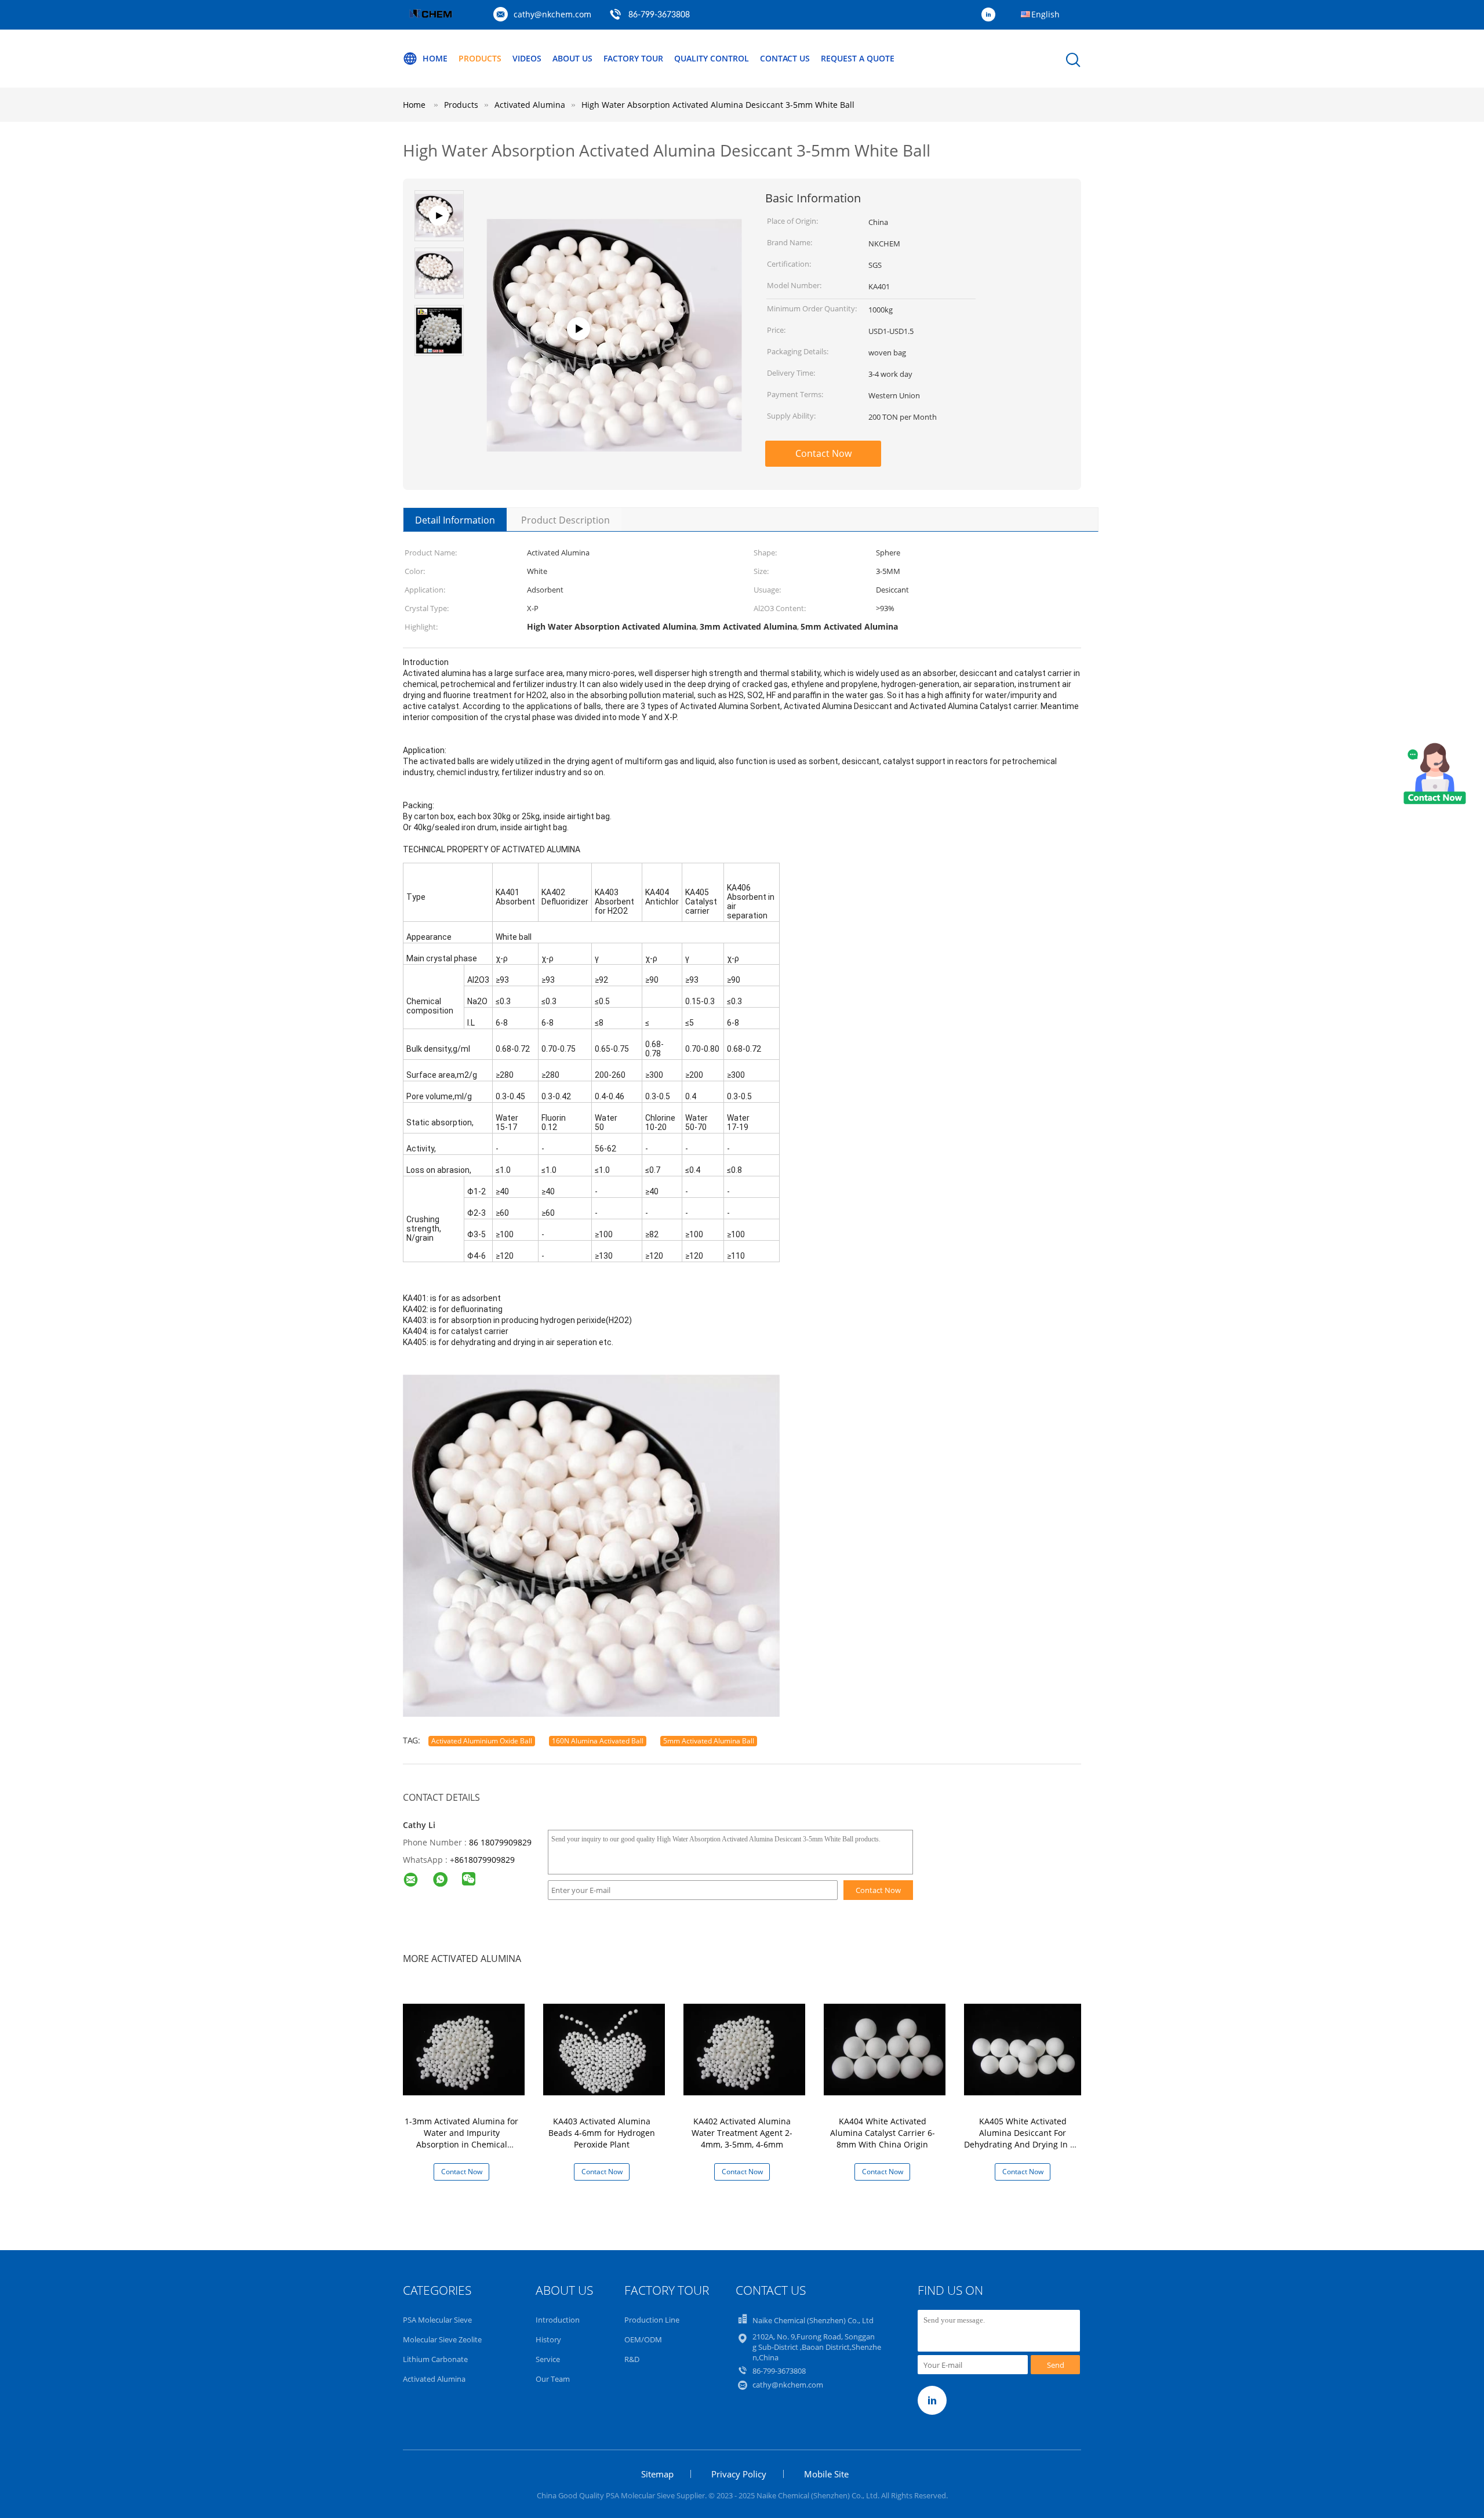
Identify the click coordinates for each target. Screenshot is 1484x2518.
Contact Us (785, 58)
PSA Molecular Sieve (437, 2320)
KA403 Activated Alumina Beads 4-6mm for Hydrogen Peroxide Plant (602, 2133)
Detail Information (455, 520)
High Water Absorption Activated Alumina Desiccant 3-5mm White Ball (718, 105)
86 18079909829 (500, 1842)
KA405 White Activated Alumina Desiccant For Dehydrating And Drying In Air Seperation (1023, 2139)
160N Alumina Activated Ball (598, 1741)
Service (548, 2359)
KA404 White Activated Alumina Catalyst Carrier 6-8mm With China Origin (883, 2133)
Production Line (652, 2320)
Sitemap (657, 2474)
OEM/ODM (643, 2339)
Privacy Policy (739, 2474)
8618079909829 (485, 1860)
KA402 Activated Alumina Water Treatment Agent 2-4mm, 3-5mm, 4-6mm (742, 2133)
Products (480, 58)
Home (435, 58)
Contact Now (823, 453)
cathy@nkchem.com (552, 14)
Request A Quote (858, 58)
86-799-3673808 (659, 15)
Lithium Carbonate (435, 2359)
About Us (572, 58)
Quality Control (712, 58)
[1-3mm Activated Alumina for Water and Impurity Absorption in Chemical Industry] (464, 2049)
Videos (527, 58)
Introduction (558, 2320)
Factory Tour (633, 58)
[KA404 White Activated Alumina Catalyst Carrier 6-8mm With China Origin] (885, 2049)
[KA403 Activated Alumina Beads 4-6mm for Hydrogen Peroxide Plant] (604, 2049)
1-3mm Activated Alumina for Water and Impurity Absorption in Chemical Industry (461, 2139)
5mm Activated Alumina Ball (709, 1741)
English (1045, 14)
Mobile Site (826, 2474)
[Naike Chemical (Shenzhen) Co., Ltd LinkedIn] (991, 15)
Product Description (565, 520)
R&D (632, 2359)
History (548, 2339)
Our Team (553, 2379)
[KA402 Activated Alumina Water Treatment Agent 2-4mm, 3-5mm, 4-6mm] (744, 2049)
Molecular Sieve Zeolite (442, 2339)
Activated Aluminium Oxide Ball (482, 1741)
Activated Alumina (434, 2379)
